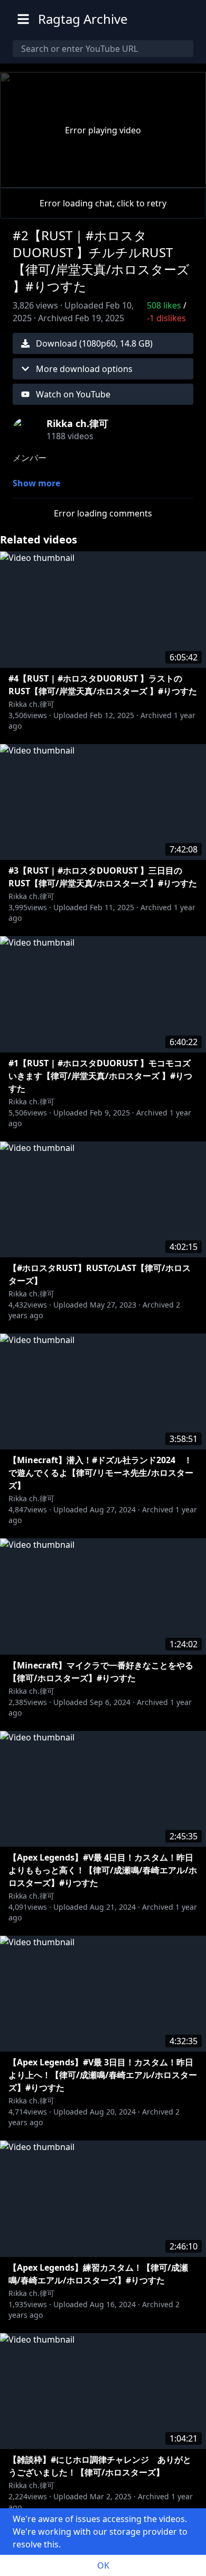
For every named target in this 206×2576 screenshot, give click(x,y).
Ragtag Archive (83, 19)
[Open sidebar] (23, 19)
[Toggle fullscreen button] (181, 177)
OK (103, 2565)
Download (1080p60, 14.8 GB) (94, 343)
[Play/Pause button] (25, 177)
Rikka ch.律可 (31, 704)
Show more (36, 483)
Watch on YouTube (73, 394)
